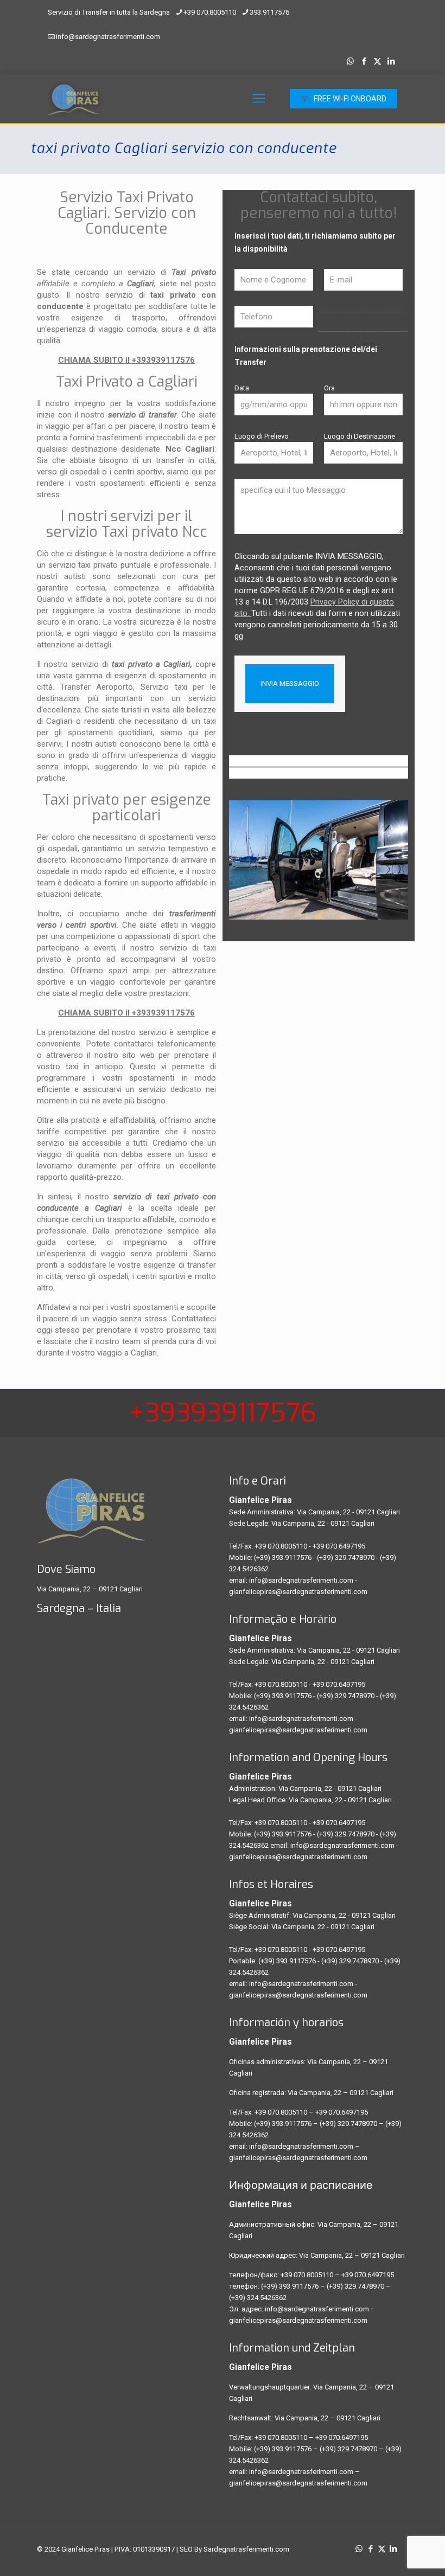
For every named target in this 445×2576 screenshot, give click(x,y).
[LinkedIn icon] (391, 61)
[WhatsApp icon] (350, 61)
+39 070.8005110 (210, 12)
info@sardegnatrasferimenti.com (108, 37)
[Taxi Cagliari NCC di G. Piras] (73, 99)
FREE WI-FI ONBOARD (350, 99)
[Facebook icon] (364, 61)
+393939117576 (223, 1413)
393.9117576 (269, 12)
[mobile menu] (259, 99)
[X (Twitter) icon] (377, 61)
